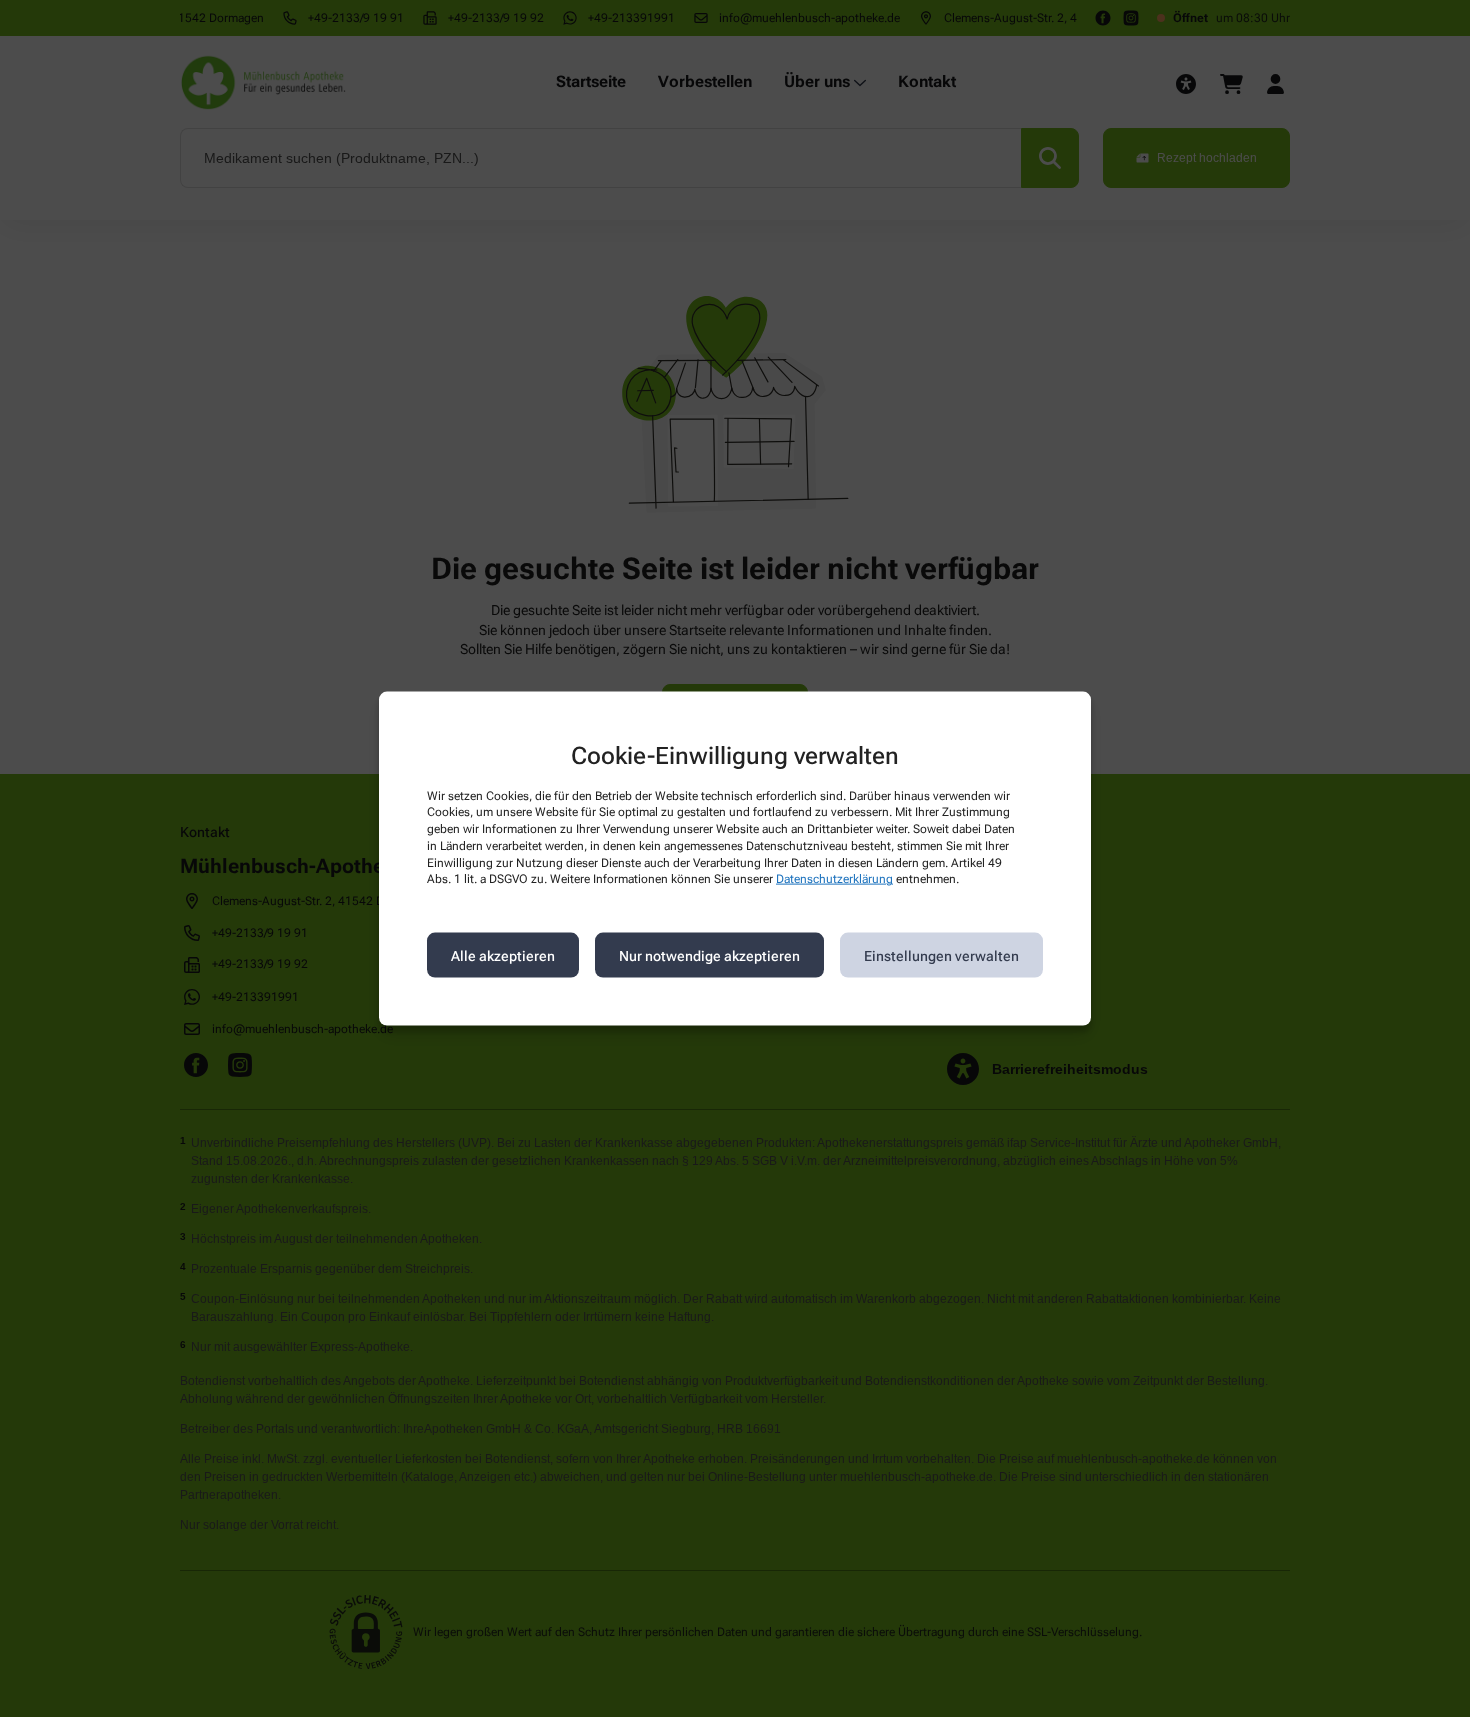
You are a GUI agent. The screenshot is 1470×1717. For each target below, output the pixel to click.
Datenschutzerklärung (834, 879)
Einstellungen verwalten (941, 955)
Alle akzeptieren (503, 955)
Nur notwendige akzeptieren (709, 955)
